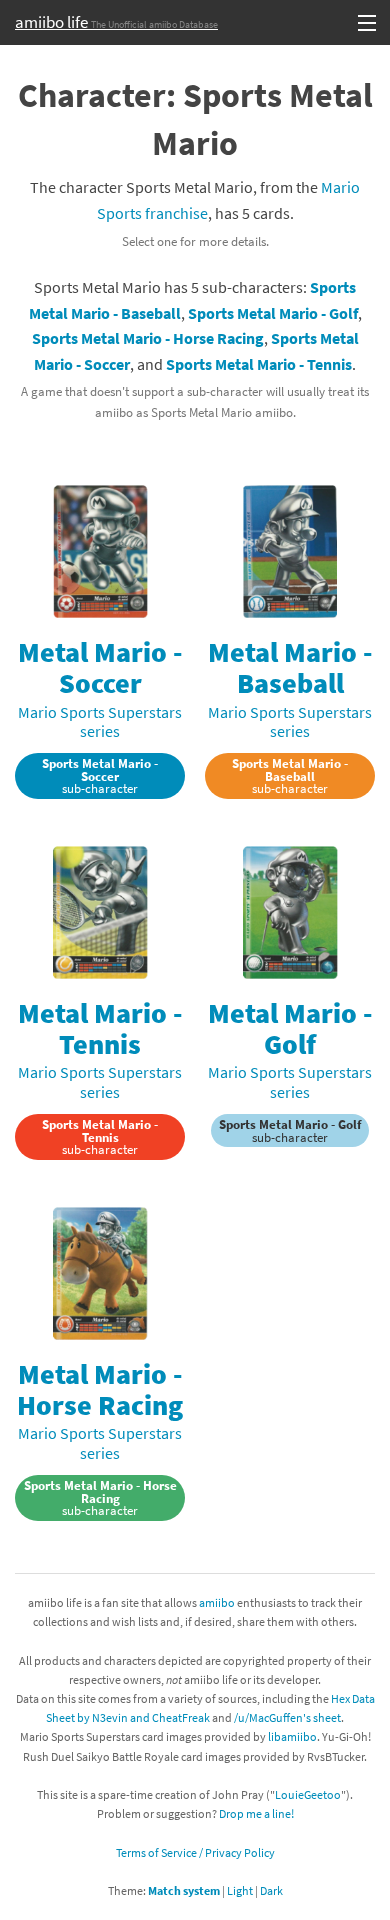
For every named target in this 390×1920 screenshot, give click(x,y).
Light (240, 1890)
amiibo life (116, 22)
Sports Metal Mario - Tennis (259, 364)
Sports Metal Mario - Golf (273, 313)
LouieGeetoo (308, 1794)
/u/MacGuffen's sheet (287, 1717)
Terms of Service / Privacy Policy (195, 1852)
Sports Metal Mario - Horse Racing (148, 338)
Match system (184, 1890)
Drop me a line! (256, 1813)
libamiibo (292, 1736)
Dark (271, 1890)
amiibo (217, 1602)
